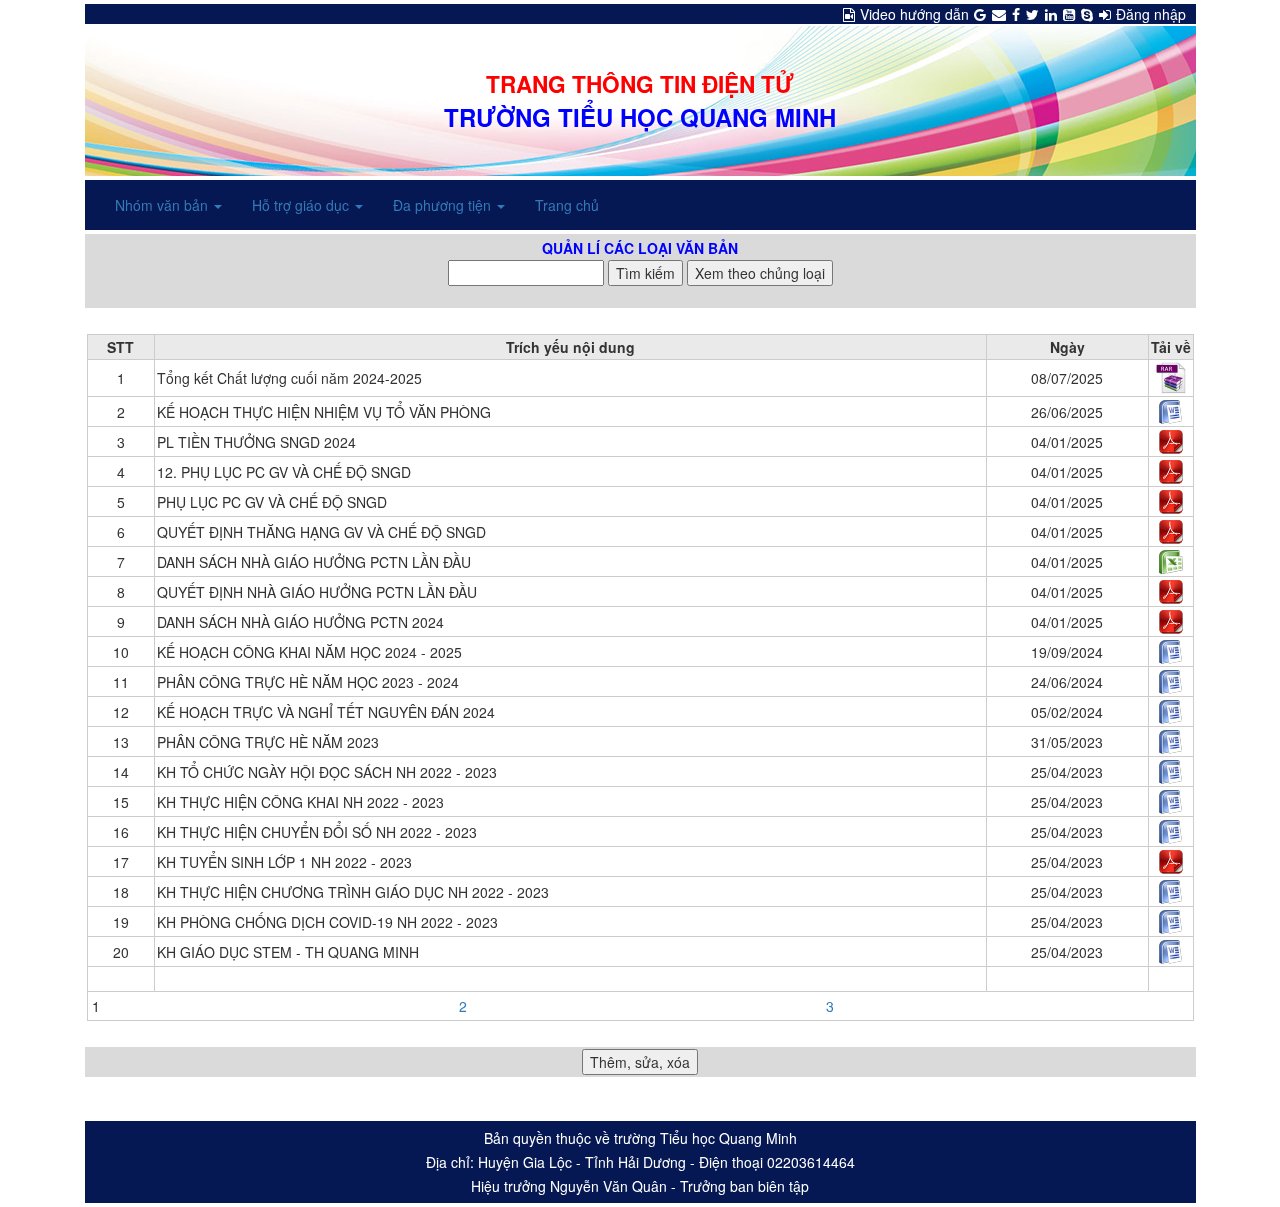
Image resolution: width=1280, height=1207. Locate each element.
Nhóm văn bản (163, 205)
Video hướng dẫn (914, 14)
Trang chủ (567, 205)
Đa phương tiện (444, 205)
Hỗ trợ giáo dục (302, 205)
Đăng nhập (1151, 14)
